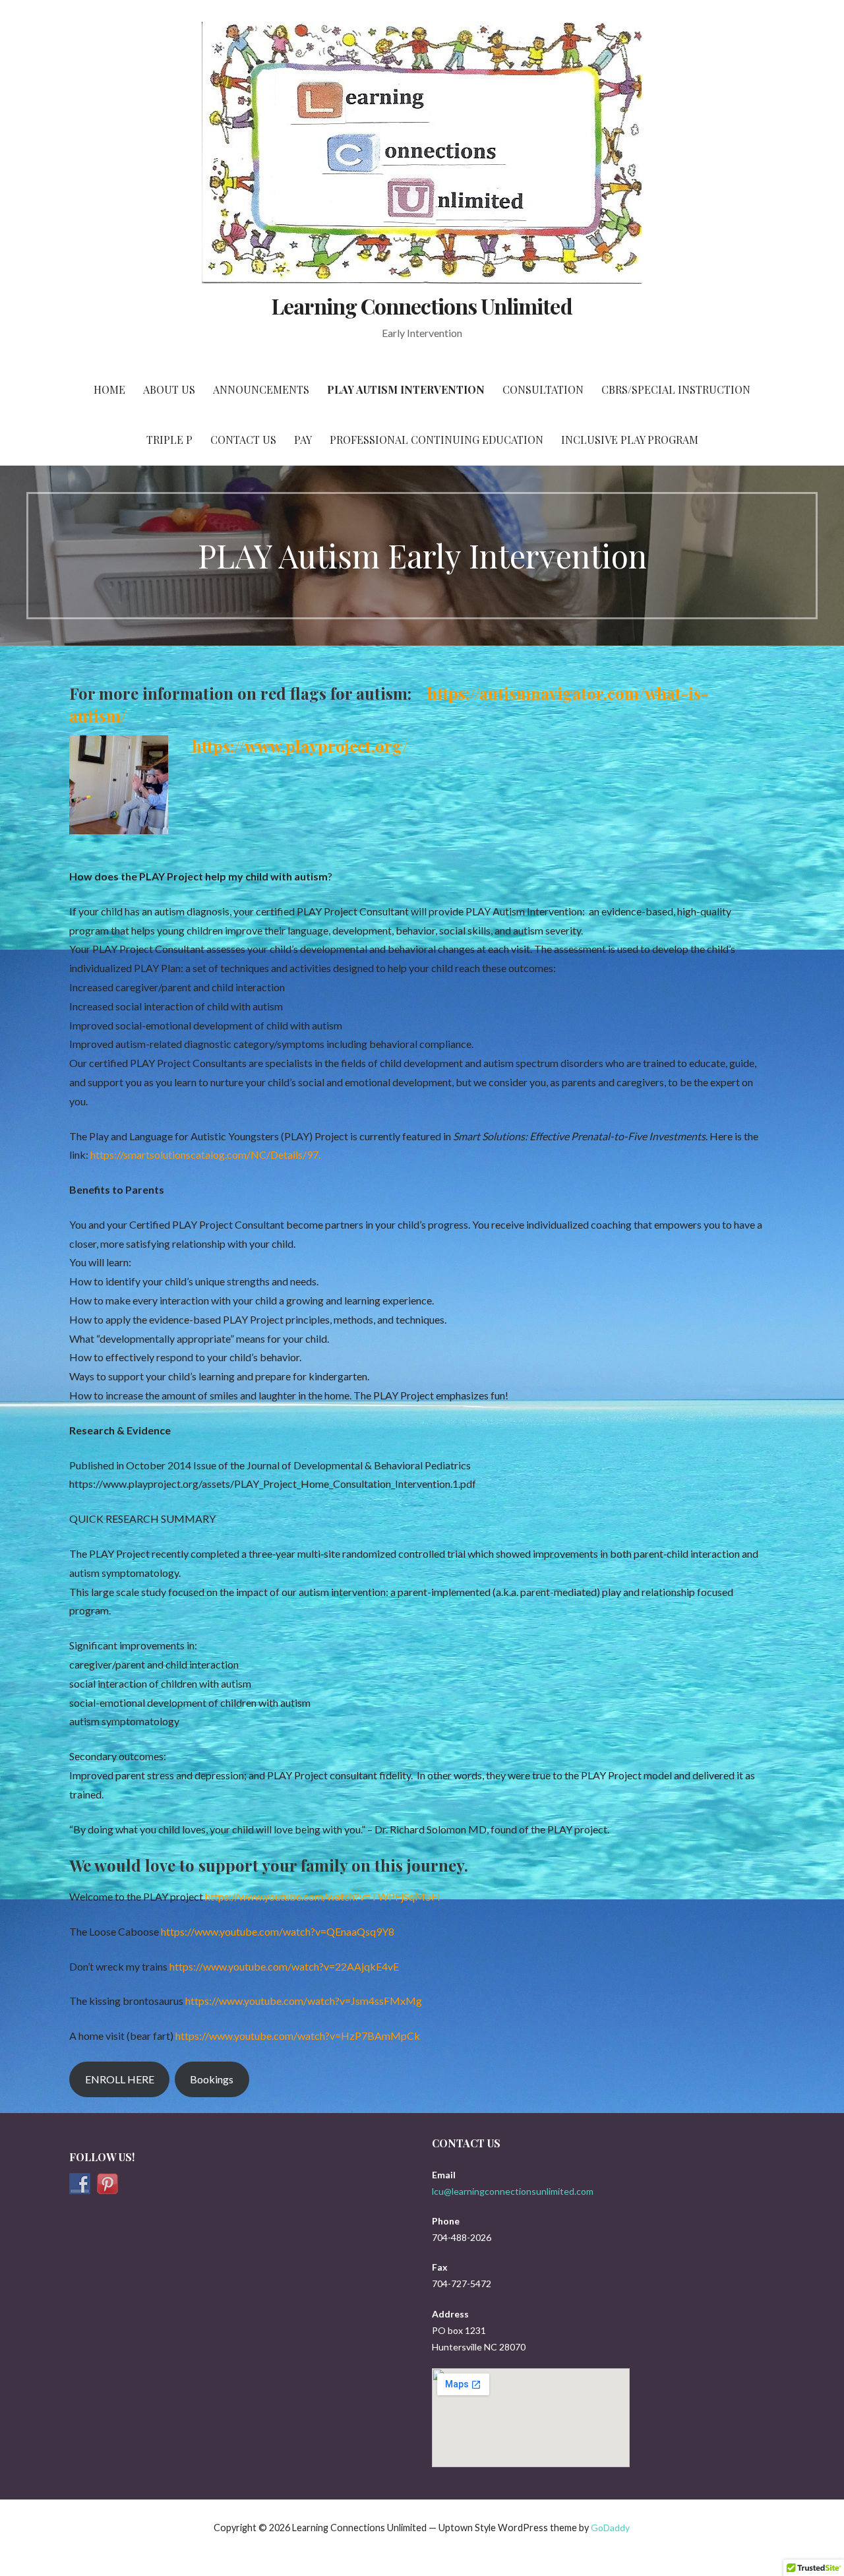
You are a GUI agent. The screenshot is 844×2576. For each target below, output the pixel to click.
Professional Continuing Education (437, 440)
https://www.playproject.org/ (300, 746)
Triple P (169, 440)
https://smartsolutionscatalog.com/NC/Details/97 (204, 1154)
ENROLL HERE (120, 2079)
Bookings (212, 2079)
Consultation (543, 389)
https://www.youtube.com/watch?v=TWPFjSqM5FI (323, 1896)
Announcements (261, 389)
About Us (169, 389)
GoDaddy (610, 2528)
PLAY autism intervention (406, 389)
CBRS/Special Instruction (676, 389)
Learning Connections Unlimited (422, 306)
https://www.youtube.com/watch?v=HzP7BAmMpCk (298, 2036)
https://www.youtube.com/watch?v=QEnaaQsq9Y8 (278, 1931)
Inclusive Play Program (630, 440)
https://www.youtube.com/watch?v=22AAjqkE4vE (284, 1966)
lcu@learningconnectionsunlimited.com (513, 2191)
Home (109, 389)
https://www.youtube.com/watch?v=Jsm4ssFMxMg (304, 2001)
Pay (303, 440)
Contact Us (243, 440)
